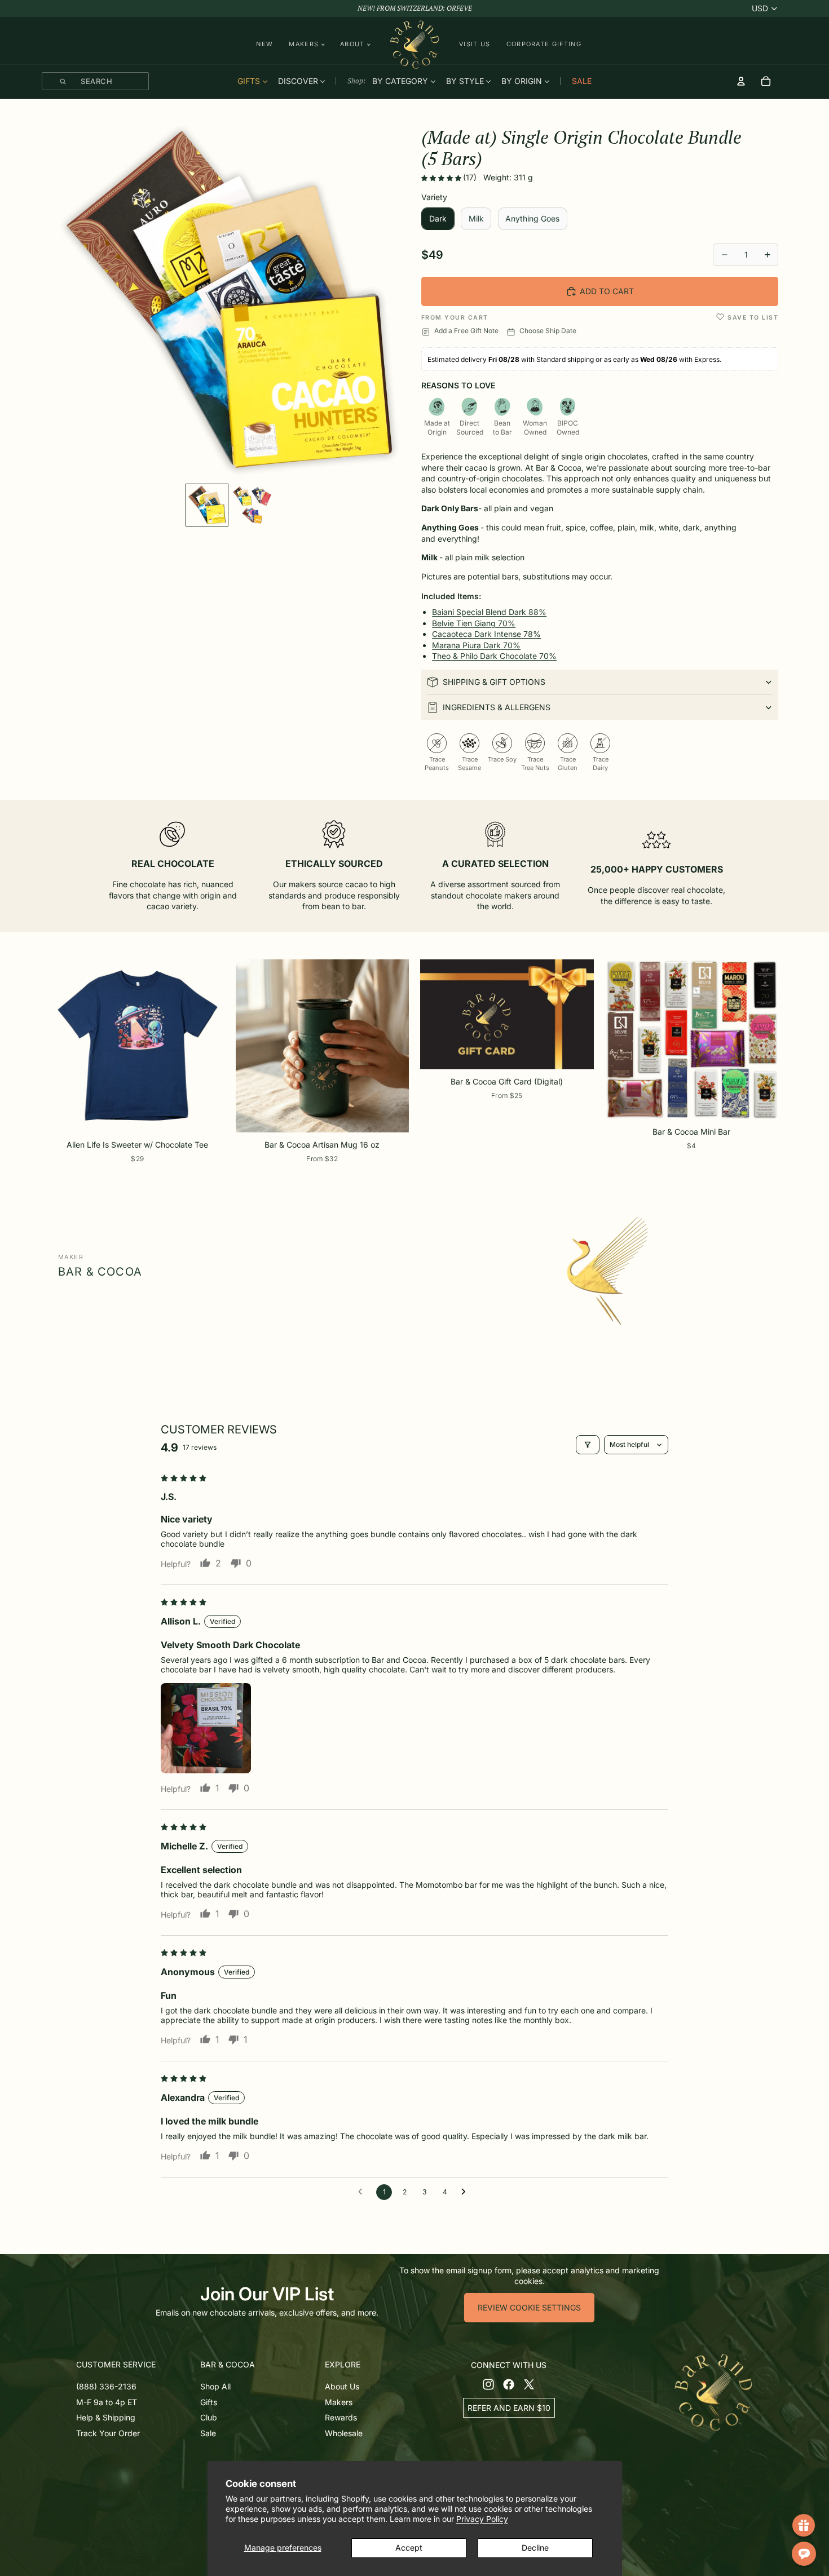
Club (209, 2417)
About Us (342, 2386)
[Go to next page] (466, 2192)
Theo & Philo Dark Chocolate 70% (494, 656)
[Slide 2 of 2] (252, 505)
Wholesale (344, 2433)
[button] (442, 178)
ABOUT (352, 44)
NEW (264, 44)
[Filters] (588, 1445)
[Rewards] (804, 2525)
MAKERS (304, 44)
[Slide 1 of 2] (207, 505)
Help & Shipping (106, 2417)
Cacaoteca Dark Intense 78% (486, 634)
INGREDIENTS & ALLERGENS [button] (497, 707)
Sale (208, 2433)
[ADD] (761, 1105)
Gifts (209, 2402)
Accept (409, 2548)
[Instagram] (488, 2384)
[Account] (741, 81)
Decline (535, 2548)
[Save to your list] (720, 317)
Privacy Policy (482, 2519)
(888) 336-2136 (106, 2386)
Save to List (753, 318)
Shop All (215, 2386)
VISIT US (475, 44)
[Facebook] (509, 2384)
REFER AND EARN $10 (509, 2407)
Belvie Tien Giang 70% (474, 623)
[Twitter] (529, 2384)
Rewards (341, 2417)
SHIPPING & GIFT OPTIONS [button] (494, 682)
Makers (339, 2402)
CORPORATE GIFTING (544, 44)
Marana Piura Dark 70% (476, 645)
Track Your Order (108, 2433)
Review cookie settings (529, 2307)
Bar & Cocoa (100, 1272)
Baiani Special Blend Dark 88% (489, 612)
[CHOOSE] (207, 1118)
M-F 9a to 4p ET (107, 2402)
